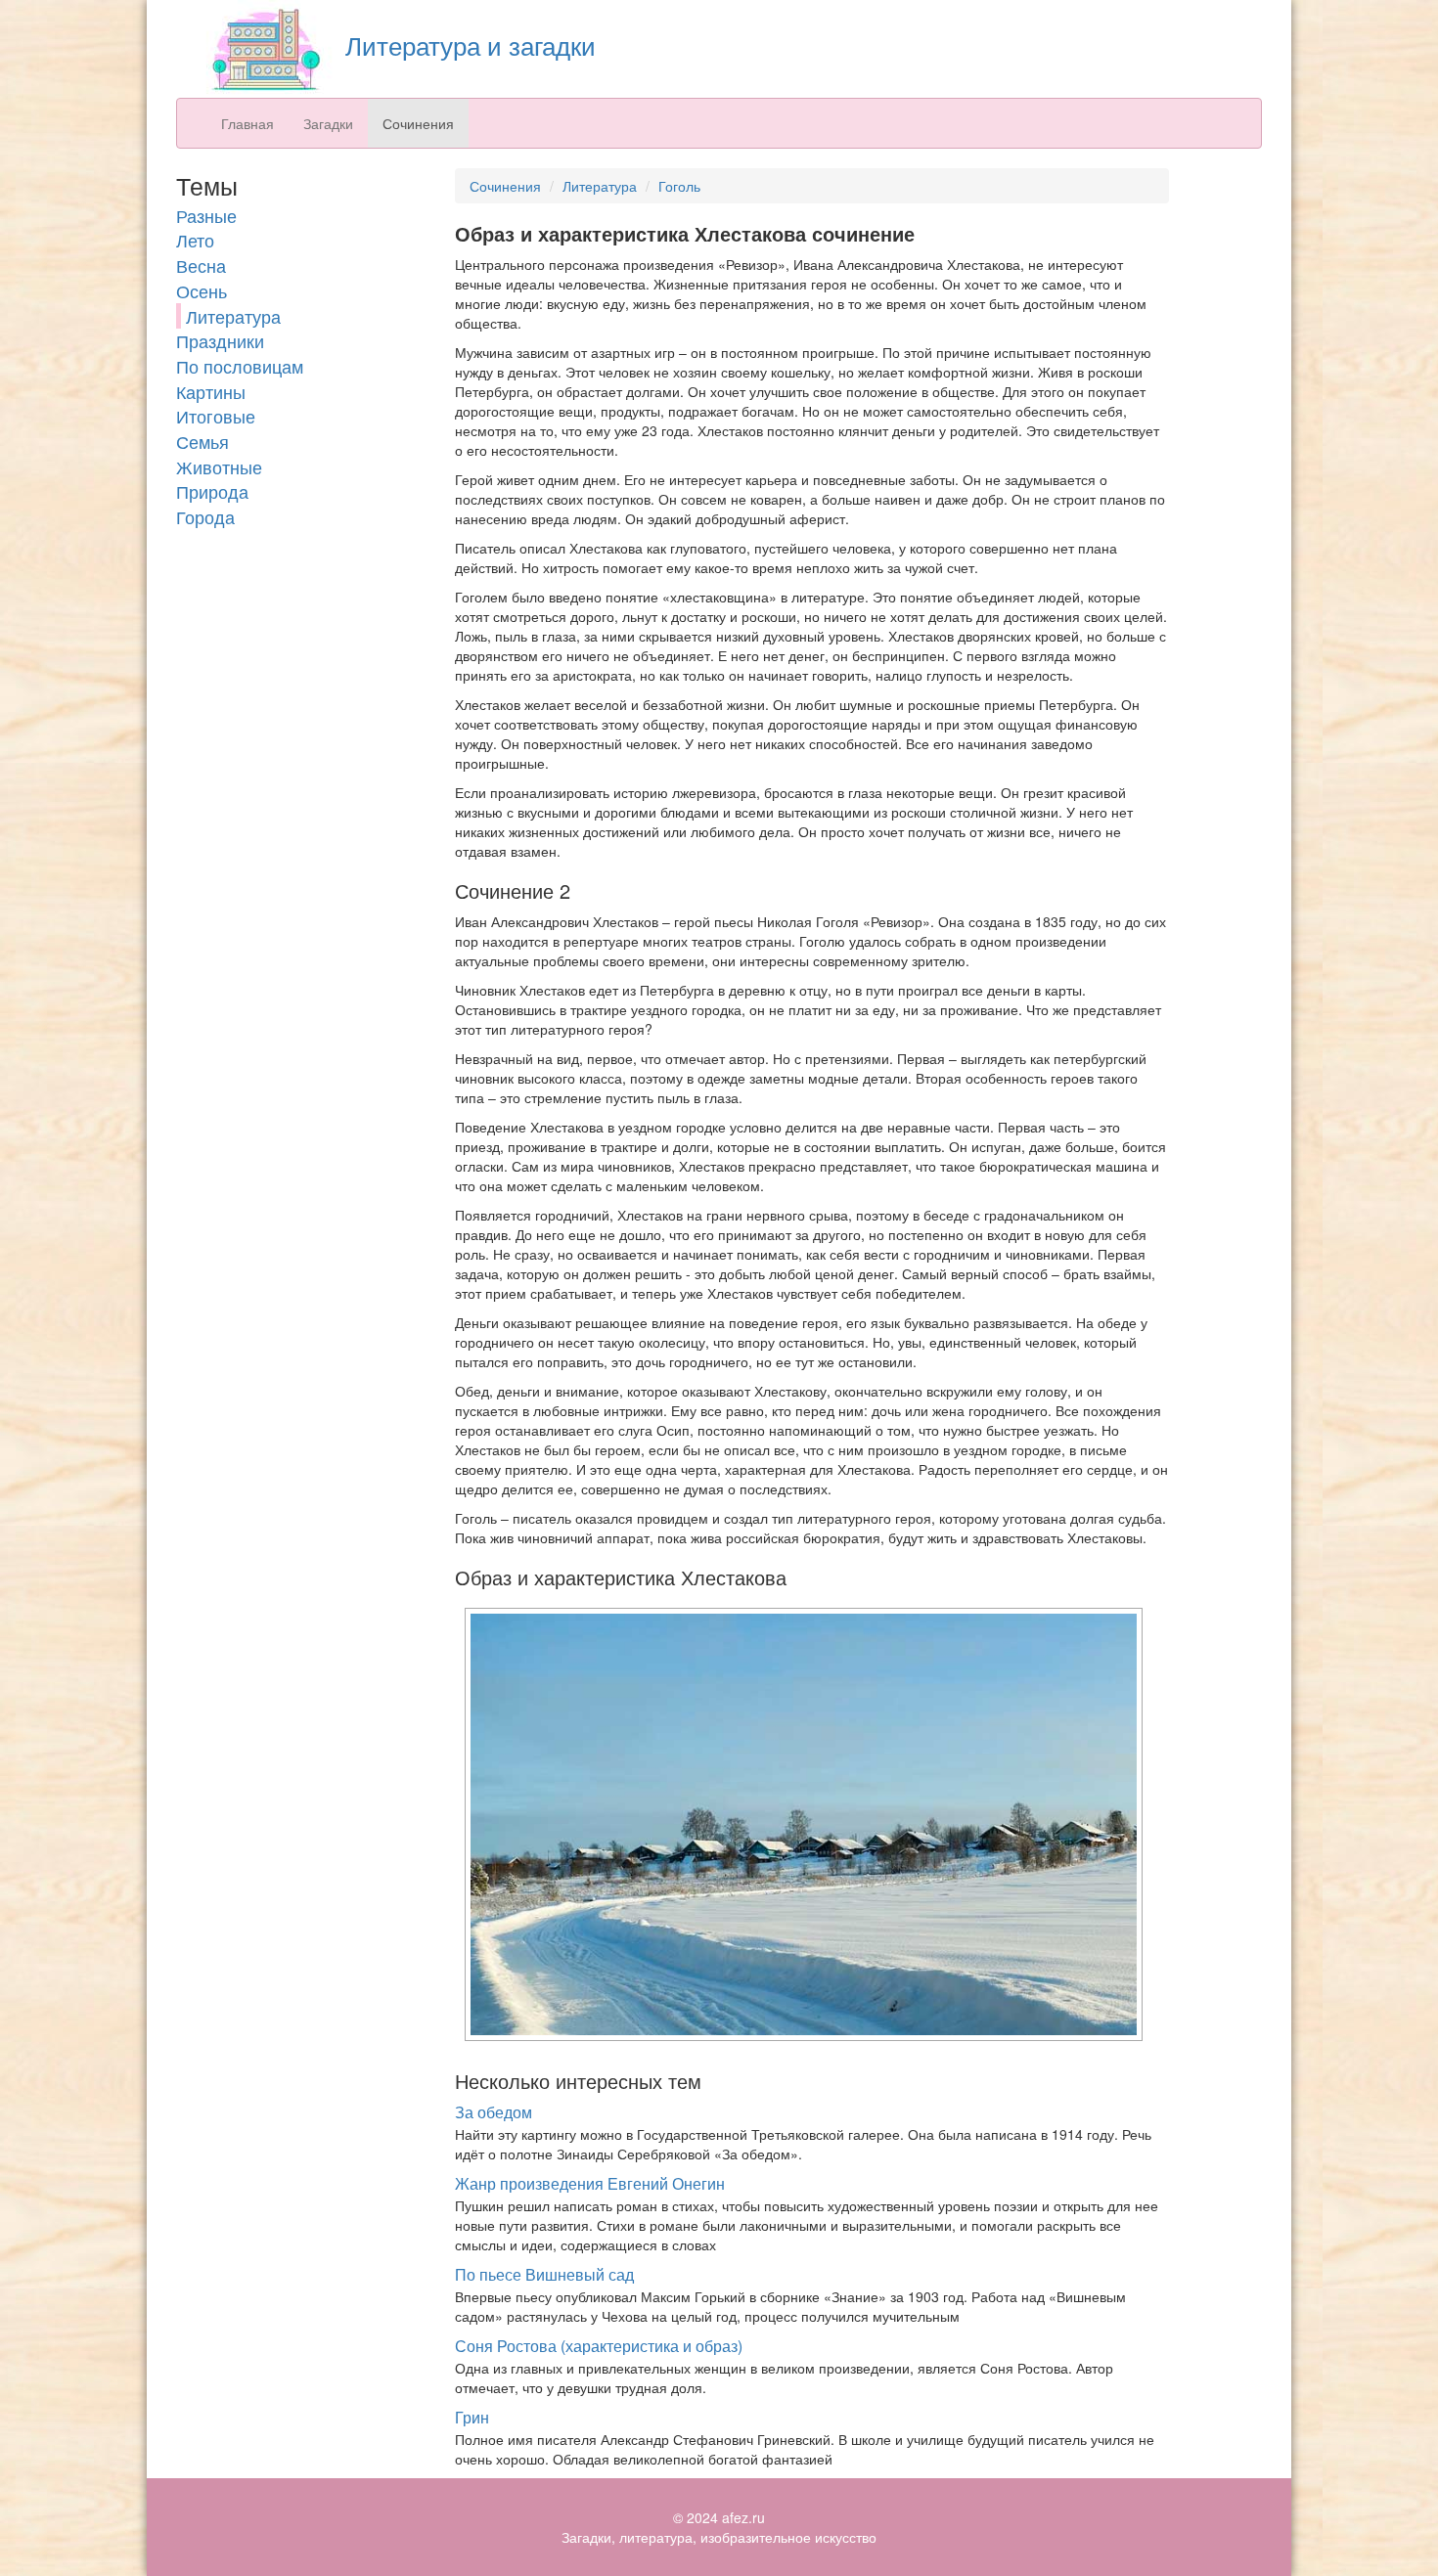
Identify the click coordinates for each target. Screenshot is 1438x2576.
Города (205, 516)
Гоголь (679, 186)
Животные (219, 466)
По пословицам (240, 366)
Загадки (328, 123)
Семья (202, 441)
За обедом (494, 2112)
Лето (195, 240)
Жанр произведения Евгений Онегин (590, 2183)
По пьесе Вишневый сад (544, 2274)
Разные (206, 215)
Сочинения (418, 123)
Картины (211, 391)
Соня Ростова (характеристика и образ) (599, 2346)
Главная (247, 123)
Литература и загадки (467, 44)
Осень (202, 290)
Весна (201, 265)
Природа (212, 491)
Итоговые (216, 416)
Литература (233, 316)
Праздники (220, 340)
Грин (472, 2417)
